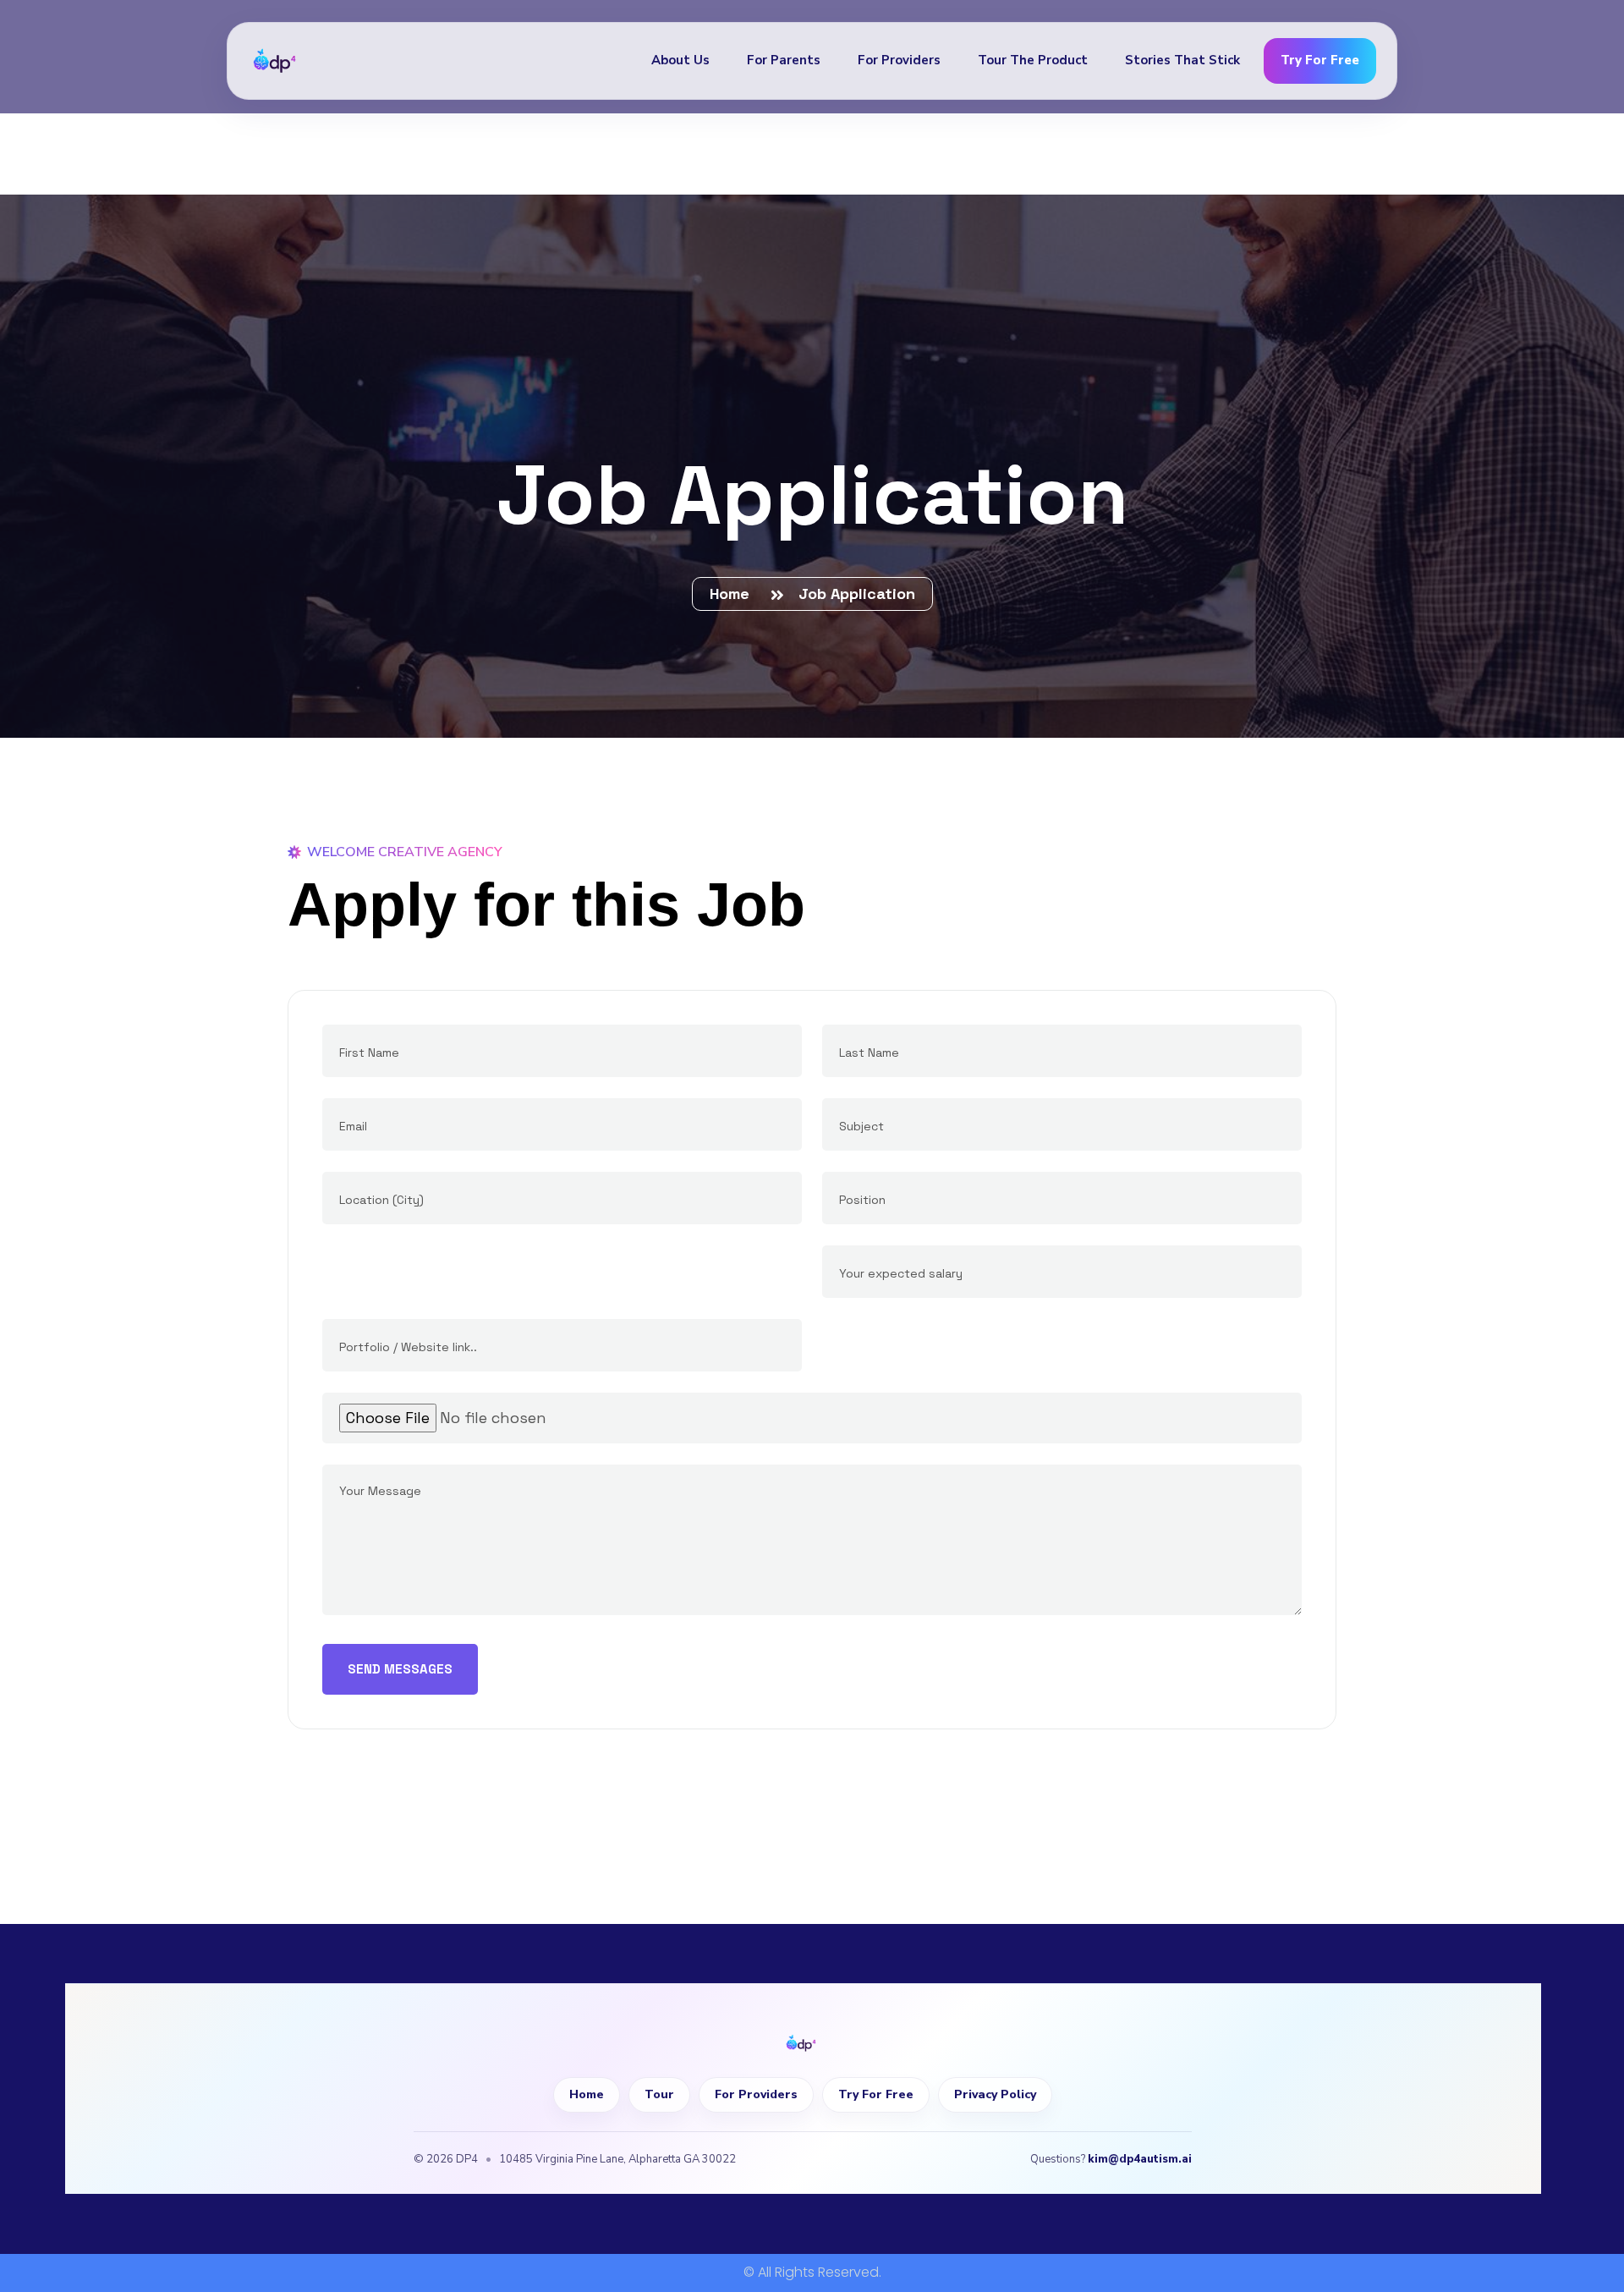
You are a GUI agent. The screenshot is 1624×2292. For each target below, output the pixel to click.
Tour (659, 2094)
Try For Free (1320, 60)
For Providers (899, 60)
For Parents (784, 60)
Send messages (400, 1669)
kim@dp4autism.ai (1140, 2159)
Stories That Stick (1182, 60)
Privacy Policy (995, 2094)
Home (734, 594)
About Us (680, 60)
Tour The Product (1033, 60)
